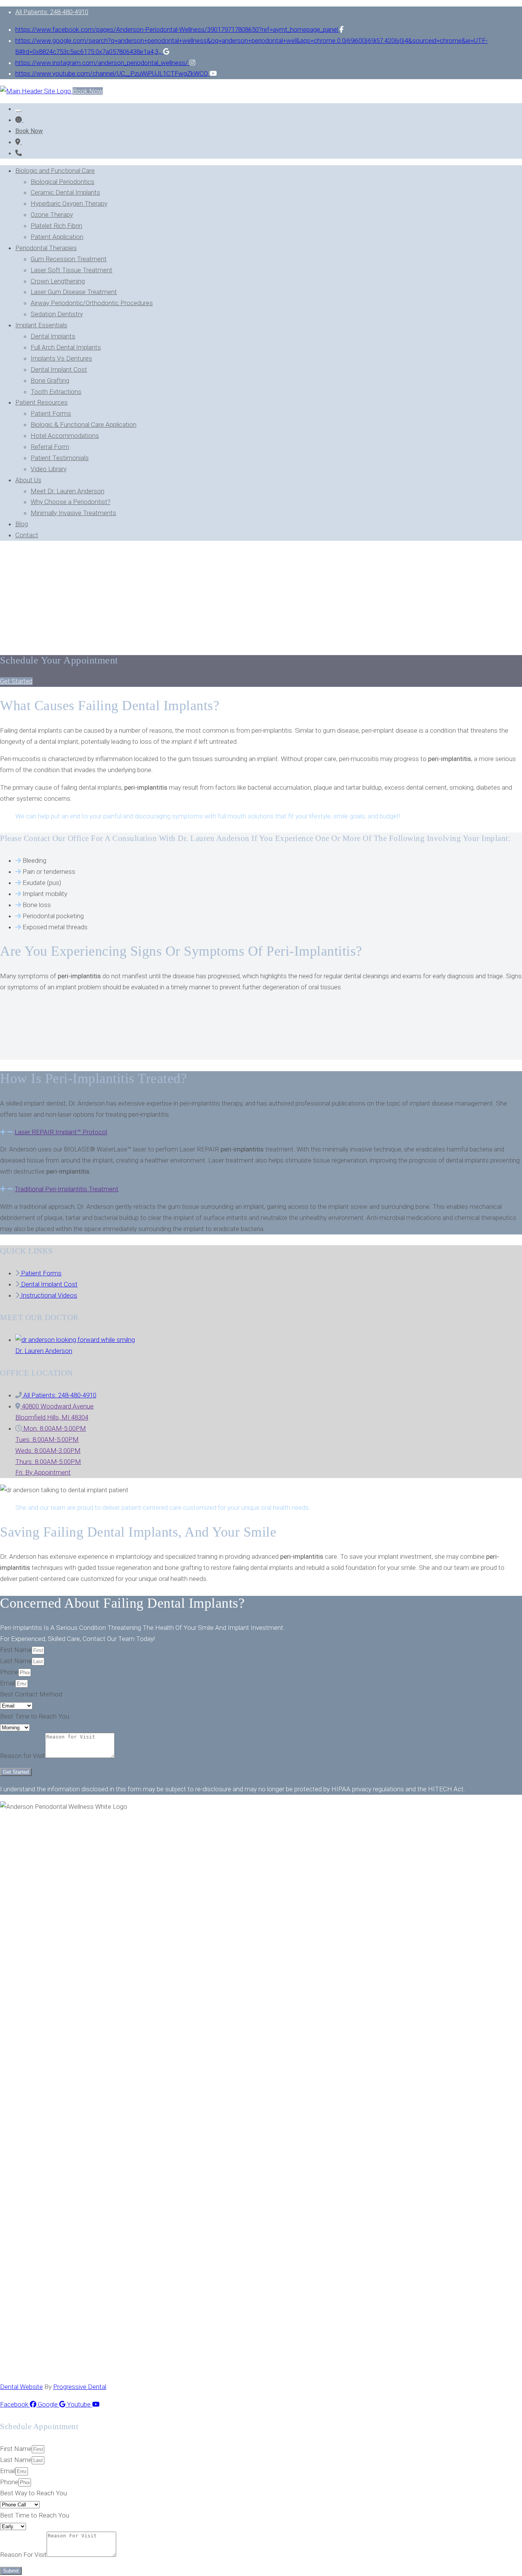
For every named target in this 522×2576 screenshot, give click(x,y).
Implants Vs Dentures (61, 358)
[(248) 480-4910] (19, 153)
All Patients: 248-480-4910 (52, 12)
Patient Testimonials (60, 458)
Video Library (49, 469)
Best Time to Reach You (35, 1716)
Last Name (16, 1661)
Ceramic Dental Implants (65, 192)
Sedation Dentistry (57, 314)
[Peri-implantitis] (19, 142)
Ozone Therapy (52, 215)
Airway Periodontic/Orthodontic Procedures (92, 303)
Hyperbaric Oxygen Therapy (69, 203)
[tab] (261, 1132)
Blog (22, 524)
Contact (27, 535)
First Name (16, 1650)
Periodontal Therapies (46, 248)
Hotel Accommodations (65, 436)
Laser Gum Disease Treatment (74, 292)
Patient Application (57, 237)
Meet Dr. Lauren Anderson (67, 491)
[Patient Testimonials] (19, 120)
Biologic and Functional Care (55, 171)
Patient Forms (51, 413)
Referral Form (50, 447)
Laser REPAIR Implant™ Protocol (61, 1132)
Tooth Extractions (56, 392)
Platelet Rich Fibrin (56, 226)
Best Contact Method (31, 1694)
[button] (16, 681)
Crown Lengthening (58, 281)
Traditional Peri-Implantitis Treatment (66, 1189)
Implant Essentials (41, 325)
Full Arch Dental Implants (66, 347)
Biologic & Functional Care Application (83, 424)
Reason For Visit (23, 2555)
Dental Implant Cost (59, 369)
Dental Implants (53, 336)
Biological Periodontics (62, 182)
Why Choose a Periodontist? (71, 502)
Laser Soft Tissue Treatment (71, 270)
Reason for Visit (23, 1756)
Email (8, 1683)
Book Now (88, 91)
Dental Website (21, 2387)
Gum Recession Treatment (69, 259)
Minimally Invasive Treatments (73, 513)
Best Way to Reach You (33, 2493)
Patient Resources (41, 402)
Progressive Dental (80, 2387)
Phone (9, 1672)
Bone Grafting (50, 381)
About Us (28, 480)
